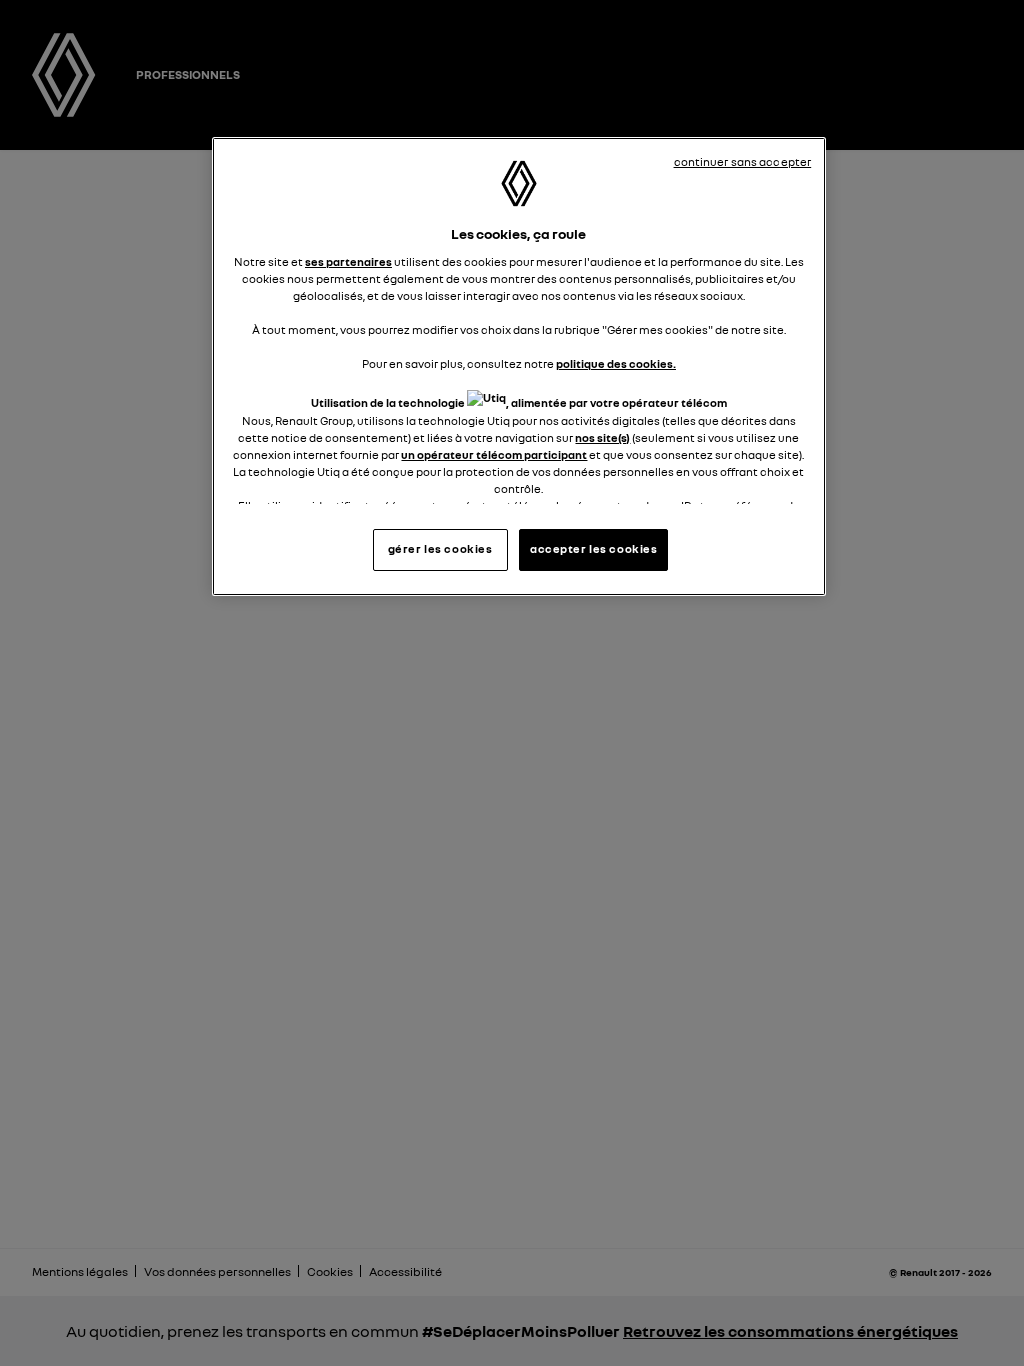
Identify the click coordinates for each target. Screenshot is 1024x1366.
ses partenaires (348, 262)
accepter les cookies (593, 549)
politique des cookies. (616, 364)
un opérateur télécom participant (494, 455)
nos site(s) (602, 438)
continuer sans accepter (743, 162)
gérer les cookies (440, 549)
